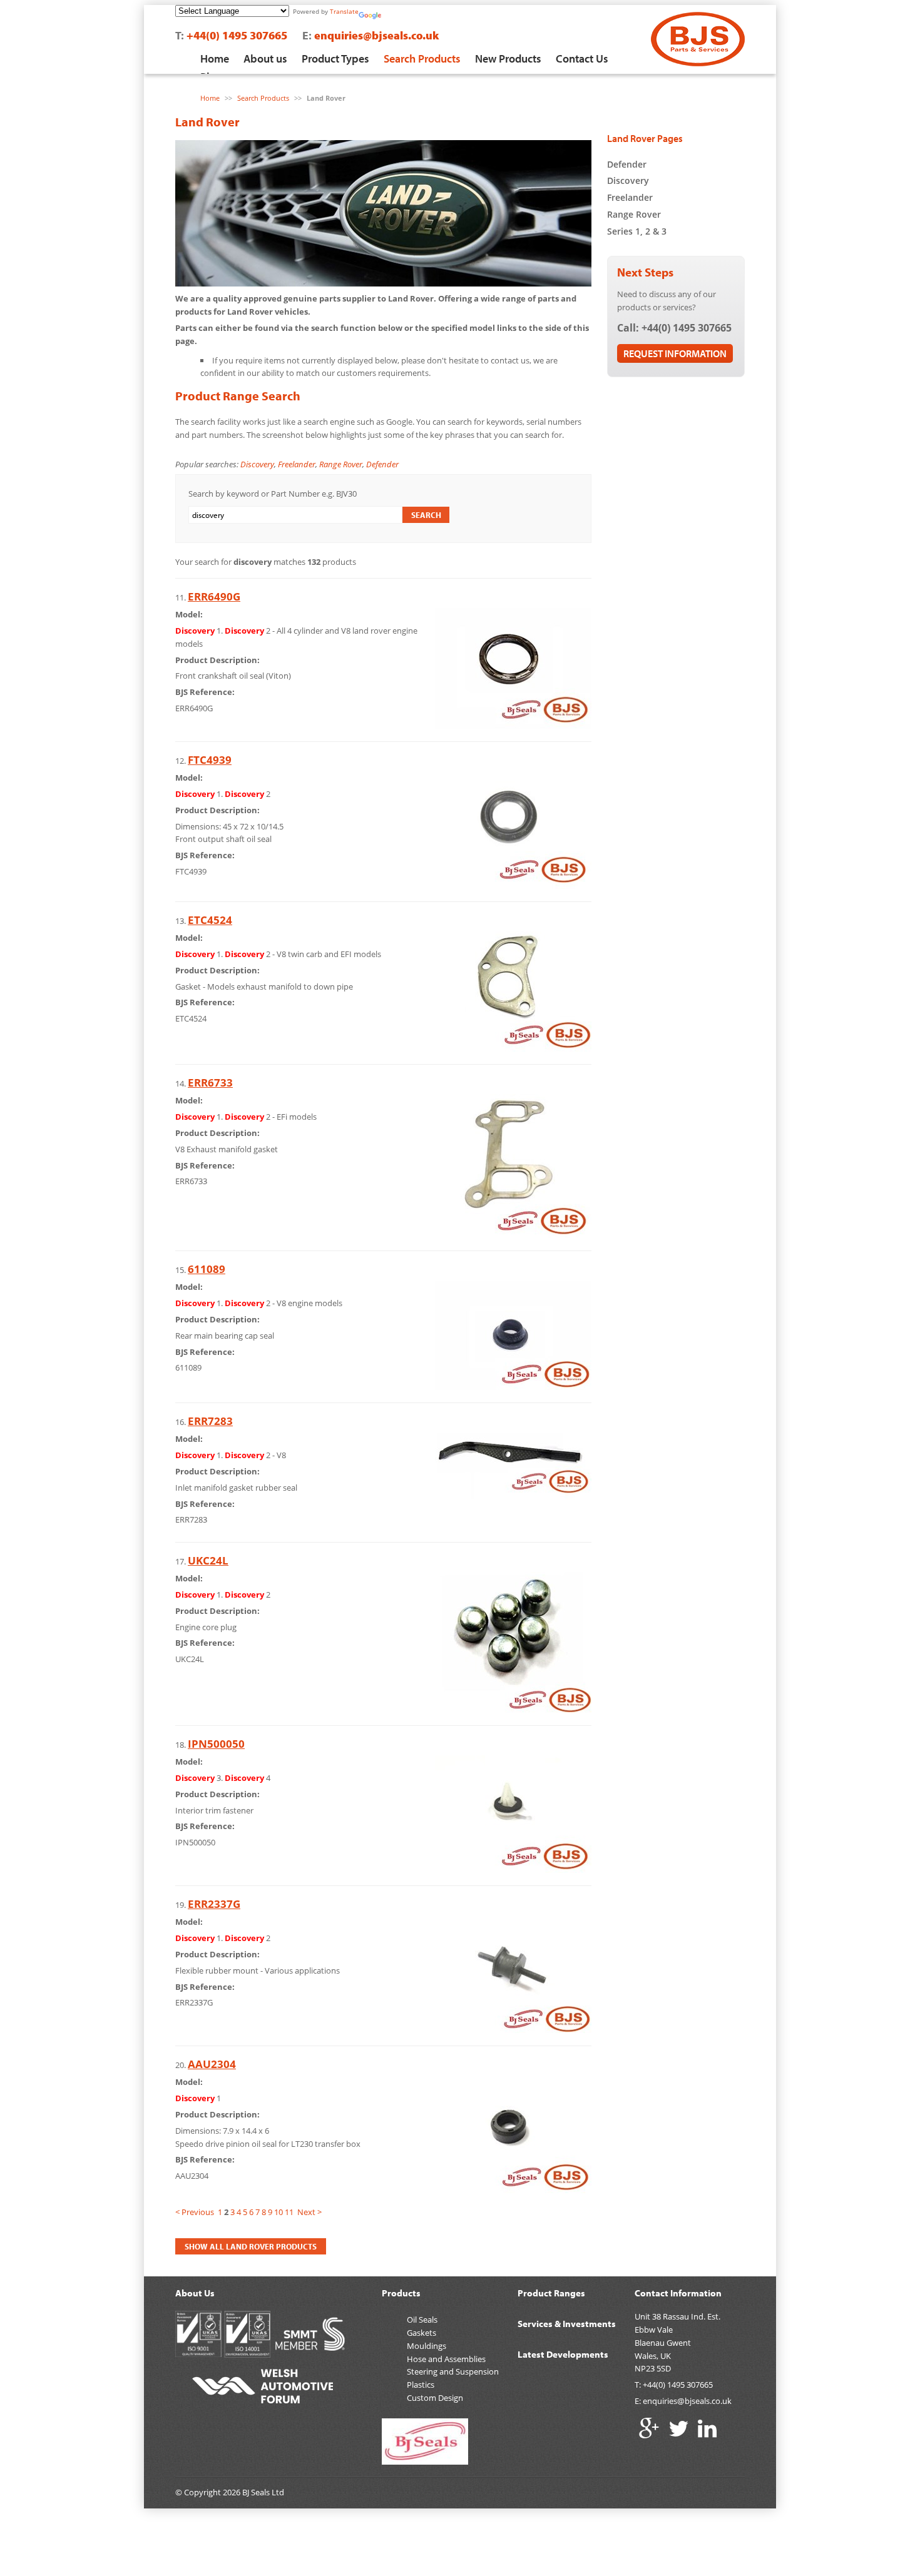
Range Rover (341, 464)
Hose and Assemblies (446, 2359)
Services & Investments (567, 2324)
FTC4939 (210, 760)
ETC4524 (210, 920)
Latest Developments (563, 2354)
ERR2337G (214, 1904)
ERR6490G (214, 596)
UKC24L (208, 1560)
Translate (344, 11)
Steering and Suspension (453, 2371)
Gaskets (422, 2333)
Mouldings (427, 2346)
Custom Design (435, 2398)
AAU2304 (212, 2064)
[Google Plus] (649, 2428)
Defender (382, 464)
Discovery (257, 464)
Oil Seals (422, 2320)
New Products (508, 58)
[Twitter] (679, 2428)
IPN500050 (216, 1744)
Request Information (675, 353)
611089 (207, 1269)
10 (279, 2212)
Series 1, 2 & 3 (637, 231)
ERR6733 (210, 1083)
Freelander (297, 464)
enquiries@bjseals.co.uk (376, 35)
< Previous (195, 2212)
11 (289, 2212)
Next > (309, 2212)
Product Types (335, 58)
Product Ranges (551, 2293)
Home (215, 58)
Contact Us (582, 58)
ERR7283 (210, 1421)
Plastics (421, 2385)
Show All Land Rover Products (251, 2246)
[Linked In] (707, 2428)
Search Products (422, 58)
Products (401, 2293)
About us (265, 58)
